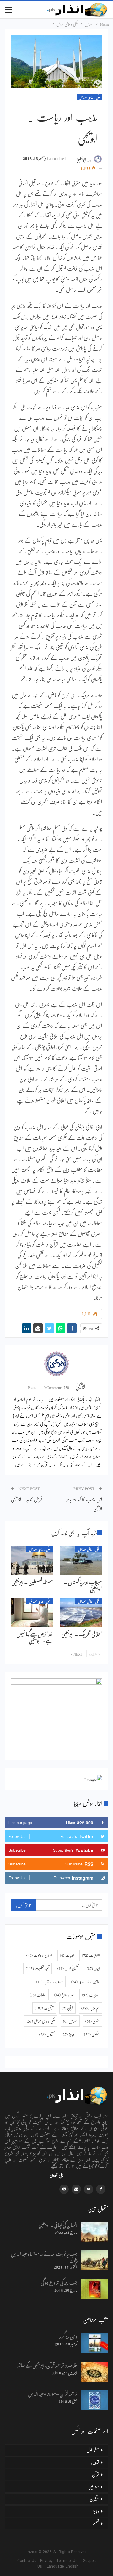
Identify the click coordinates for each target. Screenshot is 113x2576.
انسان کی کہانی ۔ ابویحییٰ (58, 2224)
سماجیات (91, 1995)
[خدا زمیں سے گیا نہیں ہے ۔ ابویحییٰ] (32, 1612)
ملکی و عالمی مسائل (89, 97)
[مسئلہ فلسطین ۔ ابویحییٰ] (32, 1560)
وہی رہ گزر (68, 2336)
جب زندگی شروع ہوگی (59, 2282)
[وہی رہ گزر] (95, 2343)
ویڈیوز (68, 2034)
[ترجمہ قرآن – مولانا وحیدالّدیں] (95, 2400)
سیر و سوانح (64, 1995)
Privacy (48, 2561)
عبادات (38, 1995)
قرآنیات (44, 2008)
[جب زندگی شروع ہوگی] (95, 2289)
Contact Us (28, 2561)
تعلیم (96, 2523)
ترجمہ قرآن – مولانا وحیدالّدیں (53, 2393)
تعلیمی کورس (68, 1968)
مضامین (70, 2021)
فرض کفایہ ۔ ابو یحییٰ (27, 1499)
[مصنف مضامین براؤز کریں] (56, 1364)
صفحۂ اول (93, 2450)
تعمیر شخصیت (38, 1968)
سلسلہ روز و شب (50, 1982)
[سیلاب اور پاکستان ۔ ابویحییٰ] (81, 1560)
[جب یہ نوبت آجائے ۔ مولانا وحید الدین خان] (95, 2260)
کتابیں (46, 2034)
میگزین (91, 2034)
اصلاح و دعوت (39, 1955)
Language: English (56, 2566)
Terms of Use (69, 2561)
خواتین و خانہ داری (85, 1982)
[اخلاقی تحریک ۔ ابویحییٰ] (81, 1612)
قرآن (67, 2008)
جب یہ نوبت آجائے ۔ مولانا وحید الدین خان (44, 2256)
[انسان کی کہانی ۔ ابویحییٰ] (95, 2232)
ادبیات (67, 1955)
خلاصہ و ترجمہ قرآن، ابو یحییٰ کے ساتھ (47, 2364)
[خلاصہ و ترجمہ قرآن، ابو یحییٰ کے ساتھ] (95, 2372)
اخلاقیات (91, 1955)
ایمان (93, 1968)
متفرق (92, 2021)
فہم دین (90, 2008)
